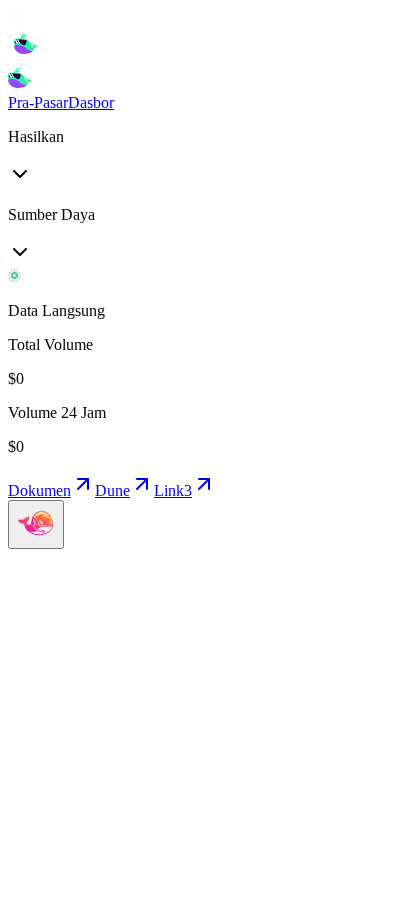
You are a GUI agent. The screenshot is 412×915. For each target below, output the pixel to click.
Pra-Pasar (38, 102)
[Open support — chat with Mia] (36, 524)
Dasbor (91, 102)
